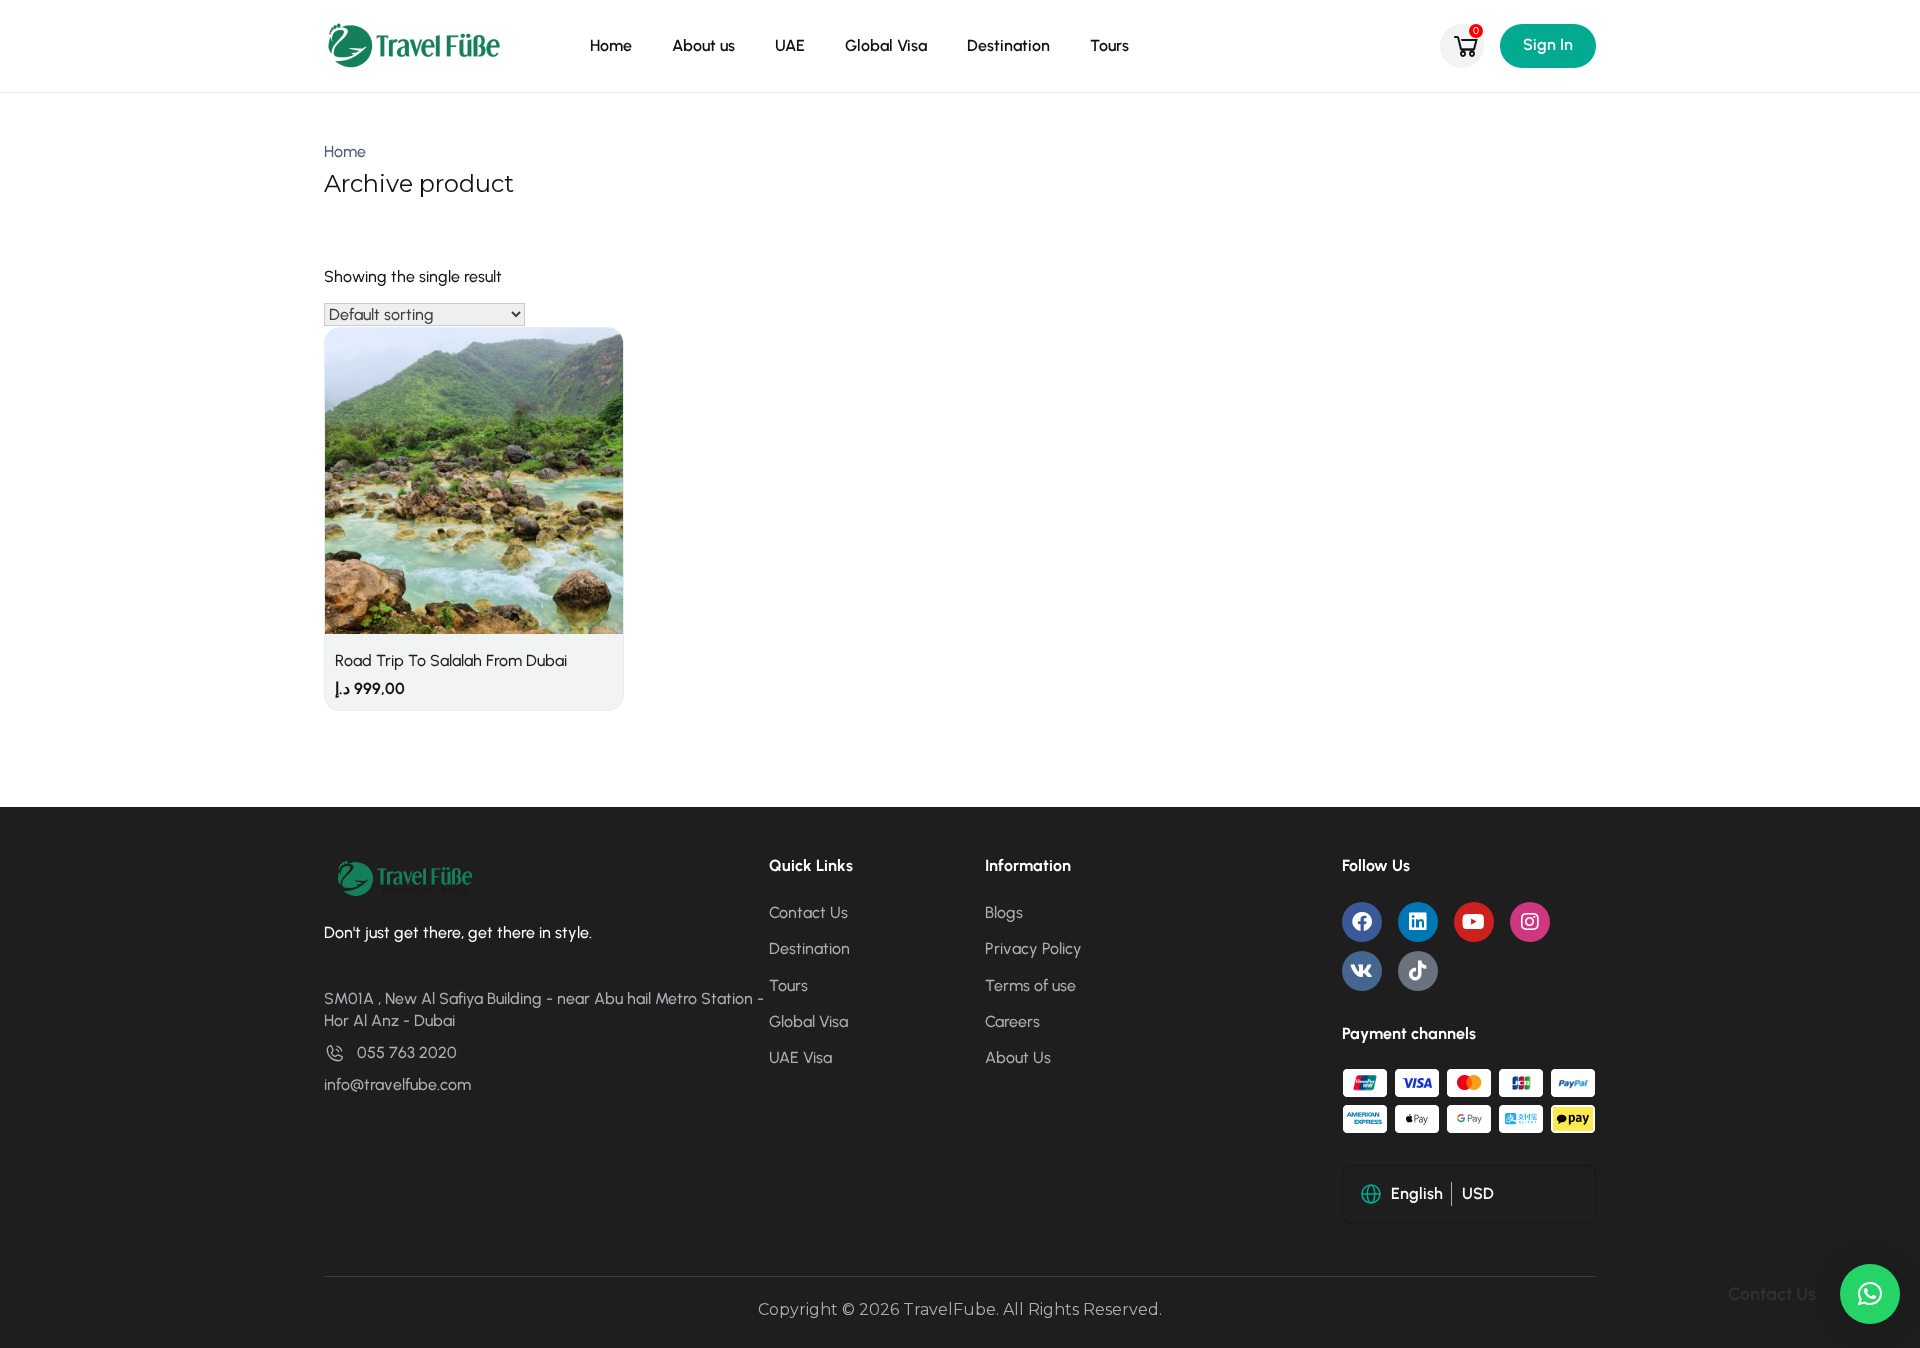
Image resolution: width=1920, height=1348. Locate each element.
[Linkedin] (1418, 922)
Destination (1008, 45)
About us (703, 45)
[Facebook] (1362, 922)
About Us (1018, 1057)
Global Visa (886, 45)
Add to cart (474, 452)
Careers (1012, 1021)
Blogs (1004, 912)
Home (611, 45)
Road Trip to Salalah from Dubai (451, 660)
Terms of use (1030, 985)
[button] (1870, 1294)
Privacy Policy (1033, 948)
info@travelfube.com (397, 1084)
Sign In (1548, 44)
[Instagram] (1530, 922)
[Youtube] (1474, 922)
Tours (1109, 45)
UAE (790, 45)
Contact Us (808, 912)
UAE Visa (800, 1057)
